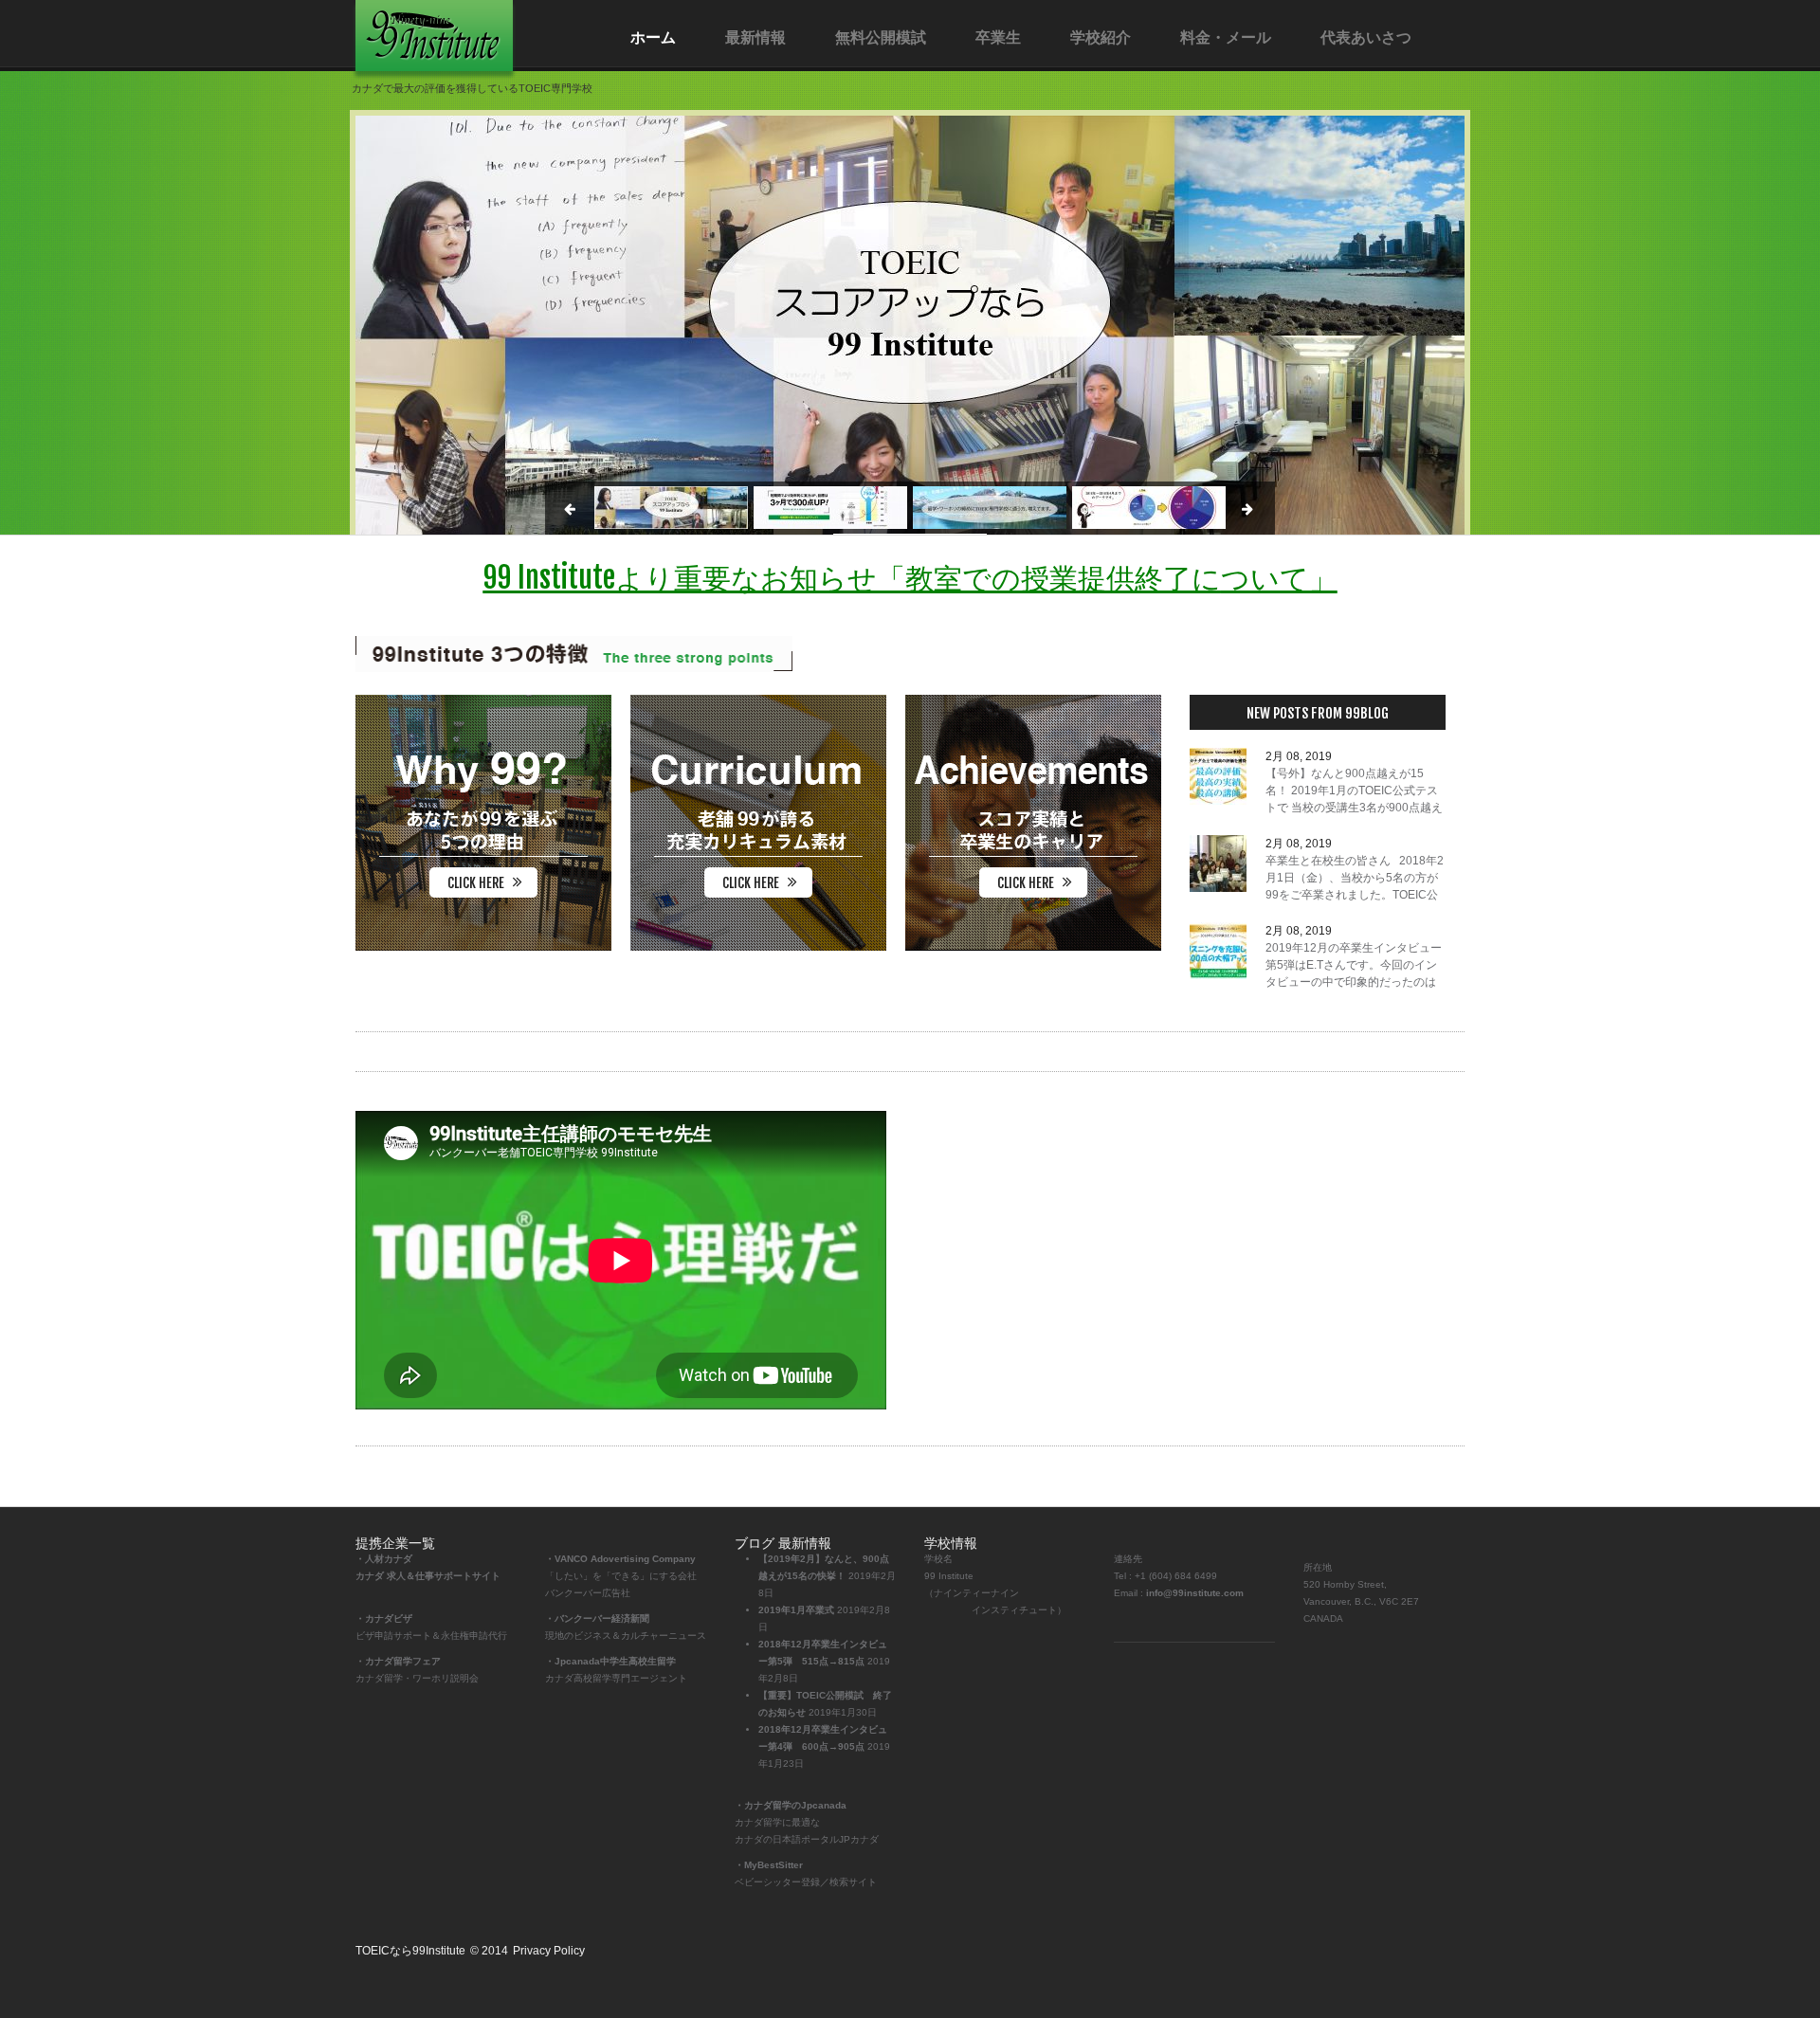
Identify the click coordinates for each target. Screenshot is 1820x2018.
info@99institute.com (1195, 1593)
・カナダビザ (384, 1618)
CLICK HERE (476, 883)
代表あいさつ (1366, 37)
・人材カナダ (384, 1559)
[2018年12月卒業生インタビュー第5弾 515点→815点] (1218, 951)
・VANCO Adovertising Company (620, 1559)
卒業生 (998, 37)
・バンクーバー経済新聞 (597, 1618)
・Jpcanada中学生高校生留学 (610, 1661)
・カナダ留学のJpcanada (791, 1805)
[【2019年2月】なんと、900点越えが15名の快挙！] (1218, 776)
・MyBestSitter (769, 1865)
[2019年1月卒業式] (1218, 864)
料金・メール (1226, 37)
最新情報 (755, 37)
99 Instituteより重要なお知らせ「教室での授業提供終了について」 (910, 578)
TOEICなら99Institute (410, 1951)
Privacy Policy (549, 1951)
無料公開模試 (881, 37)
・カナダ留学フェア (398, 1661)
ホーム (653, 37)
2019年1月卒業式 (796, 1610)
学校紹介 (1101, 37)
